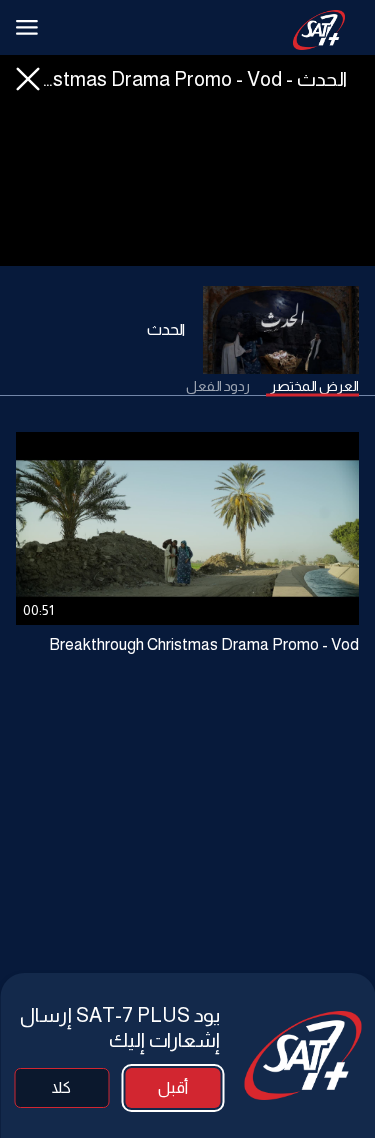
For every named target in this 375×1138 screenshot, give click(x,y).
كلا (61, 1087)
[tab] (314, 387)
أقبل (173, 1087)
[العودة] (28, 79)
